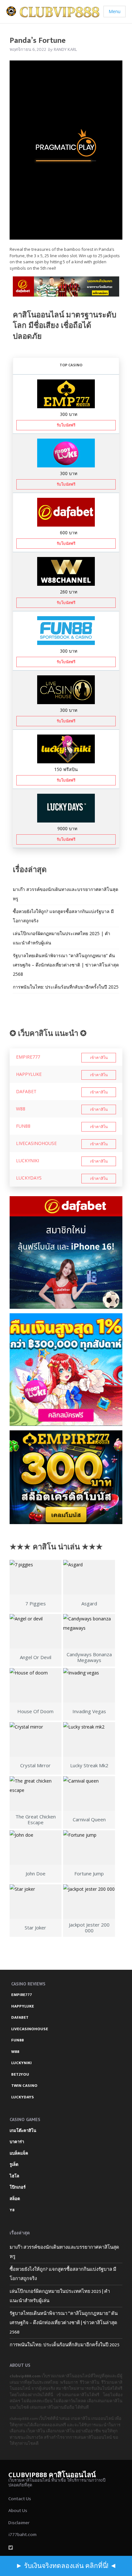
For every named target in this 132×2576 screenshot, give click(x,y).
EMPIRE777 (28, 1057)
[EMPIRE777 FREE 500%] (66, 393)
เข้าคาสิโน (99, 1058)
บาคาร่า (17, 2142)
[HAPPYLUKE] (66, 1370)
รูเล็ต (14, 2165)
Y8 (12, 2210)
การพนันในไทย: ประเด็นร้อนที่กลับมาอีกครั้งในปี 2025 (66, 987)
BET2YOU (20, 2074)
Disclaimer (19, 2523)
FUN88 (23, 1126)
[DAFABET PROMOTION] (66, 512)
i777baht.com (22, 2535)
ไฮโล (14, 2176)
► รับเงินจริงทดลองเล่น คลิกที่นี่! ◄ (66, 2566)
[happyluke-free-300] (66, 453)
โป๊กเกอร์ (18, 2187)
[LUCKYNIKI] (66, 748)
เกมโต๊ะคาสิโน (23, 2131)
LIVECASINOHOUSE (36, 1143)
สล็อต (15, 2199)
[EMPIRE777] (66, 1477)
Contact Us (20, 2499)
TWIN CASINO (24, 2086)
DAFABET (26, 1091)
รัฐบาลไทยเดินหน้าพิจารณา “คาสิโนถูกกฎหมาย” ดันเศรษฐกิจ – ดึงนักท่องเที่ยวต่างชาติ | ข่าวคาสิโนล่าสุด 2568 (66, 965)
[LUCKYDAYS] (66, 808)
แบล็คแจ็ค (19, 2153)
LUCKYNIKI (28, 1161)
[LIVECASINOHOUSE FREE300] (66, 689)
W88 (21, 1109)
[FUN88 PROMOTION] (66, 630)
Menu (115, 11)
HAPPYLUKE (29, 1074)
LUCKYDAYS (29, 1178)
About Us (18, 2511)
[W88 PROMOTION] (66, 571)
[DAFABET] (66, 288)
